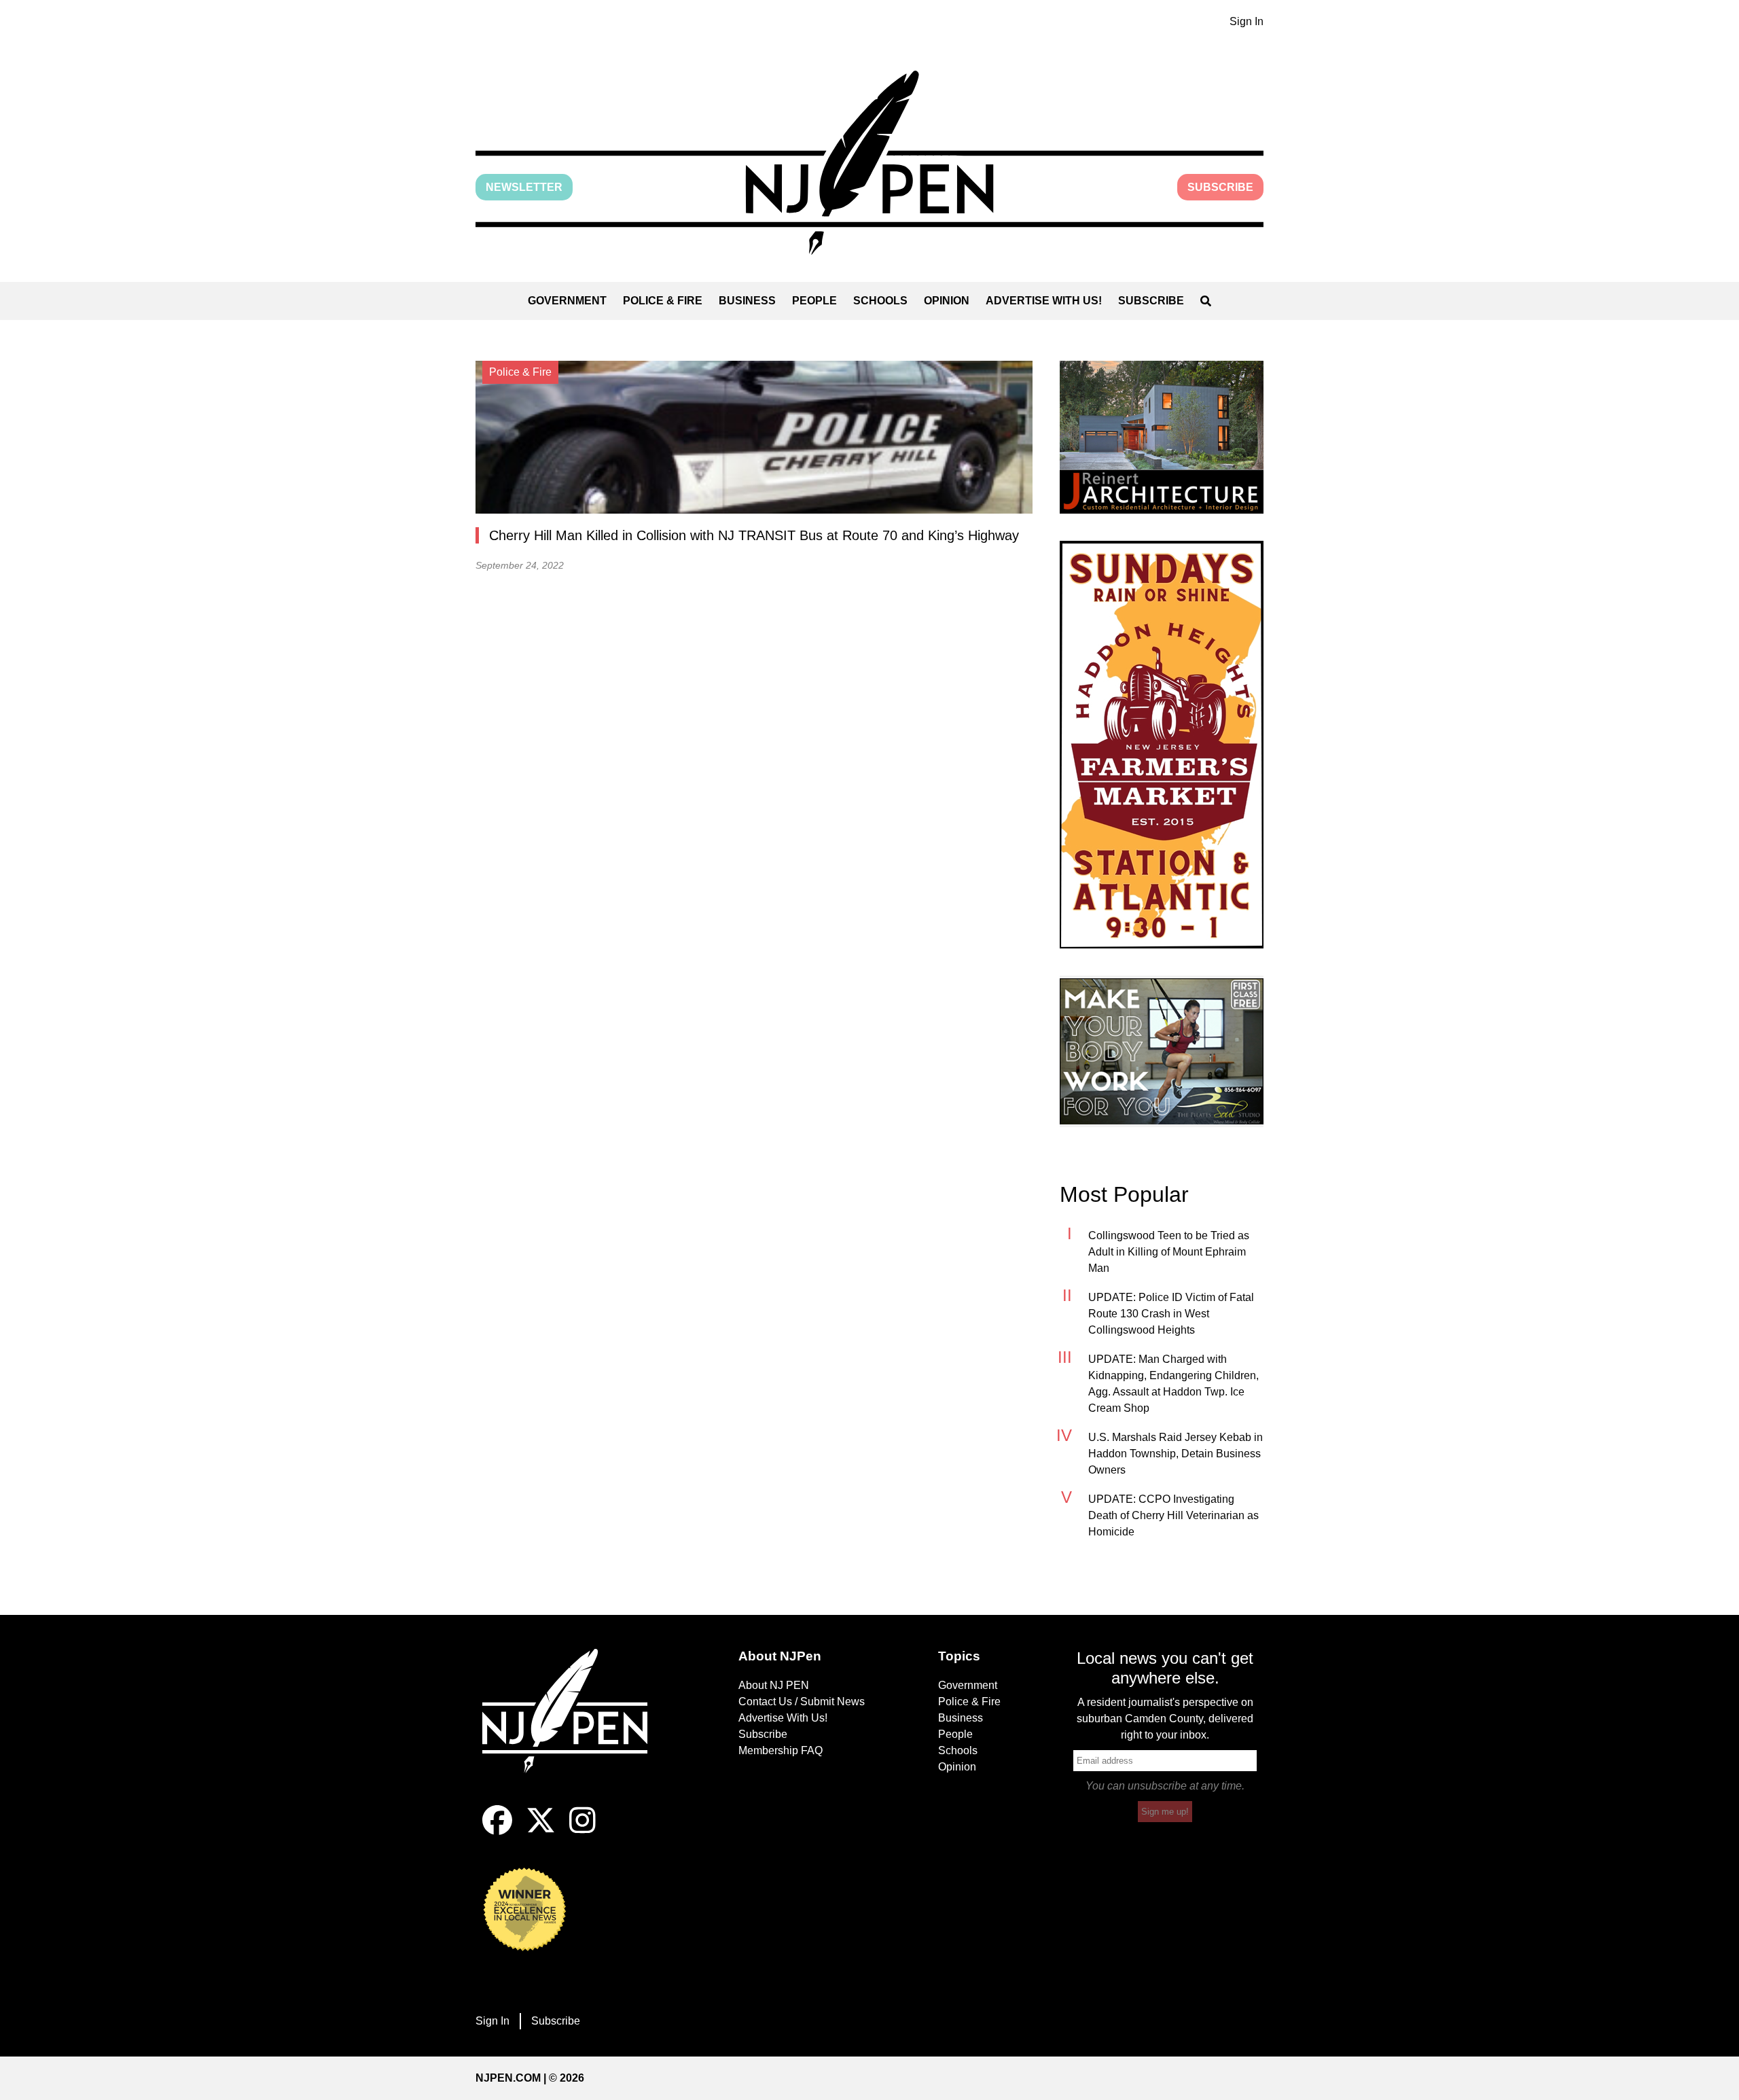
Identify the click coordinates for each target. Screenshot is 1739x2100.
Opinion (947, 301)
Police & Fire (663, 301)
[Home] (574, 1727)
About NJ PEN (774, 1685)
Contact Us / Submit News (802, 1702)
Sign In (1247, 21)
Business (747, 301)
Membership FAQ (781, 1750)
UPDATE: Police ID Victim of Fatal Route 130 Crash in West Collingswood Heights (1171, 1314)
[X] (541, 1831)
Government (567, 301)
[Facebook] (497, 1831)
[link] (1162, 437)
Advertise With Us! (1044, 301)
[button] (869, 163)
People (814, 301)
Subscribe (1220, 187)
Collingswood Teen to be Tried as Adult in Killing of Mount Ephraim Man (1169, 1252)
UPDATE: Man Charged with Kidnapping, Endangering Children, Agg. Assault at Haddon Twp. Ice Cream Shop (1173, 1384)
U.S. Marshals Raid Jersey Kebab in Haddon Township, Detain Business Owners (1176, 1454)
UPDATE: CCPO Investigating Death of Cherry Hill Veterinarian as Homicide (1173, 1515)
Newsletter (524, 187)
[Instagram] (582, 1831)
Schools (880, 301)
